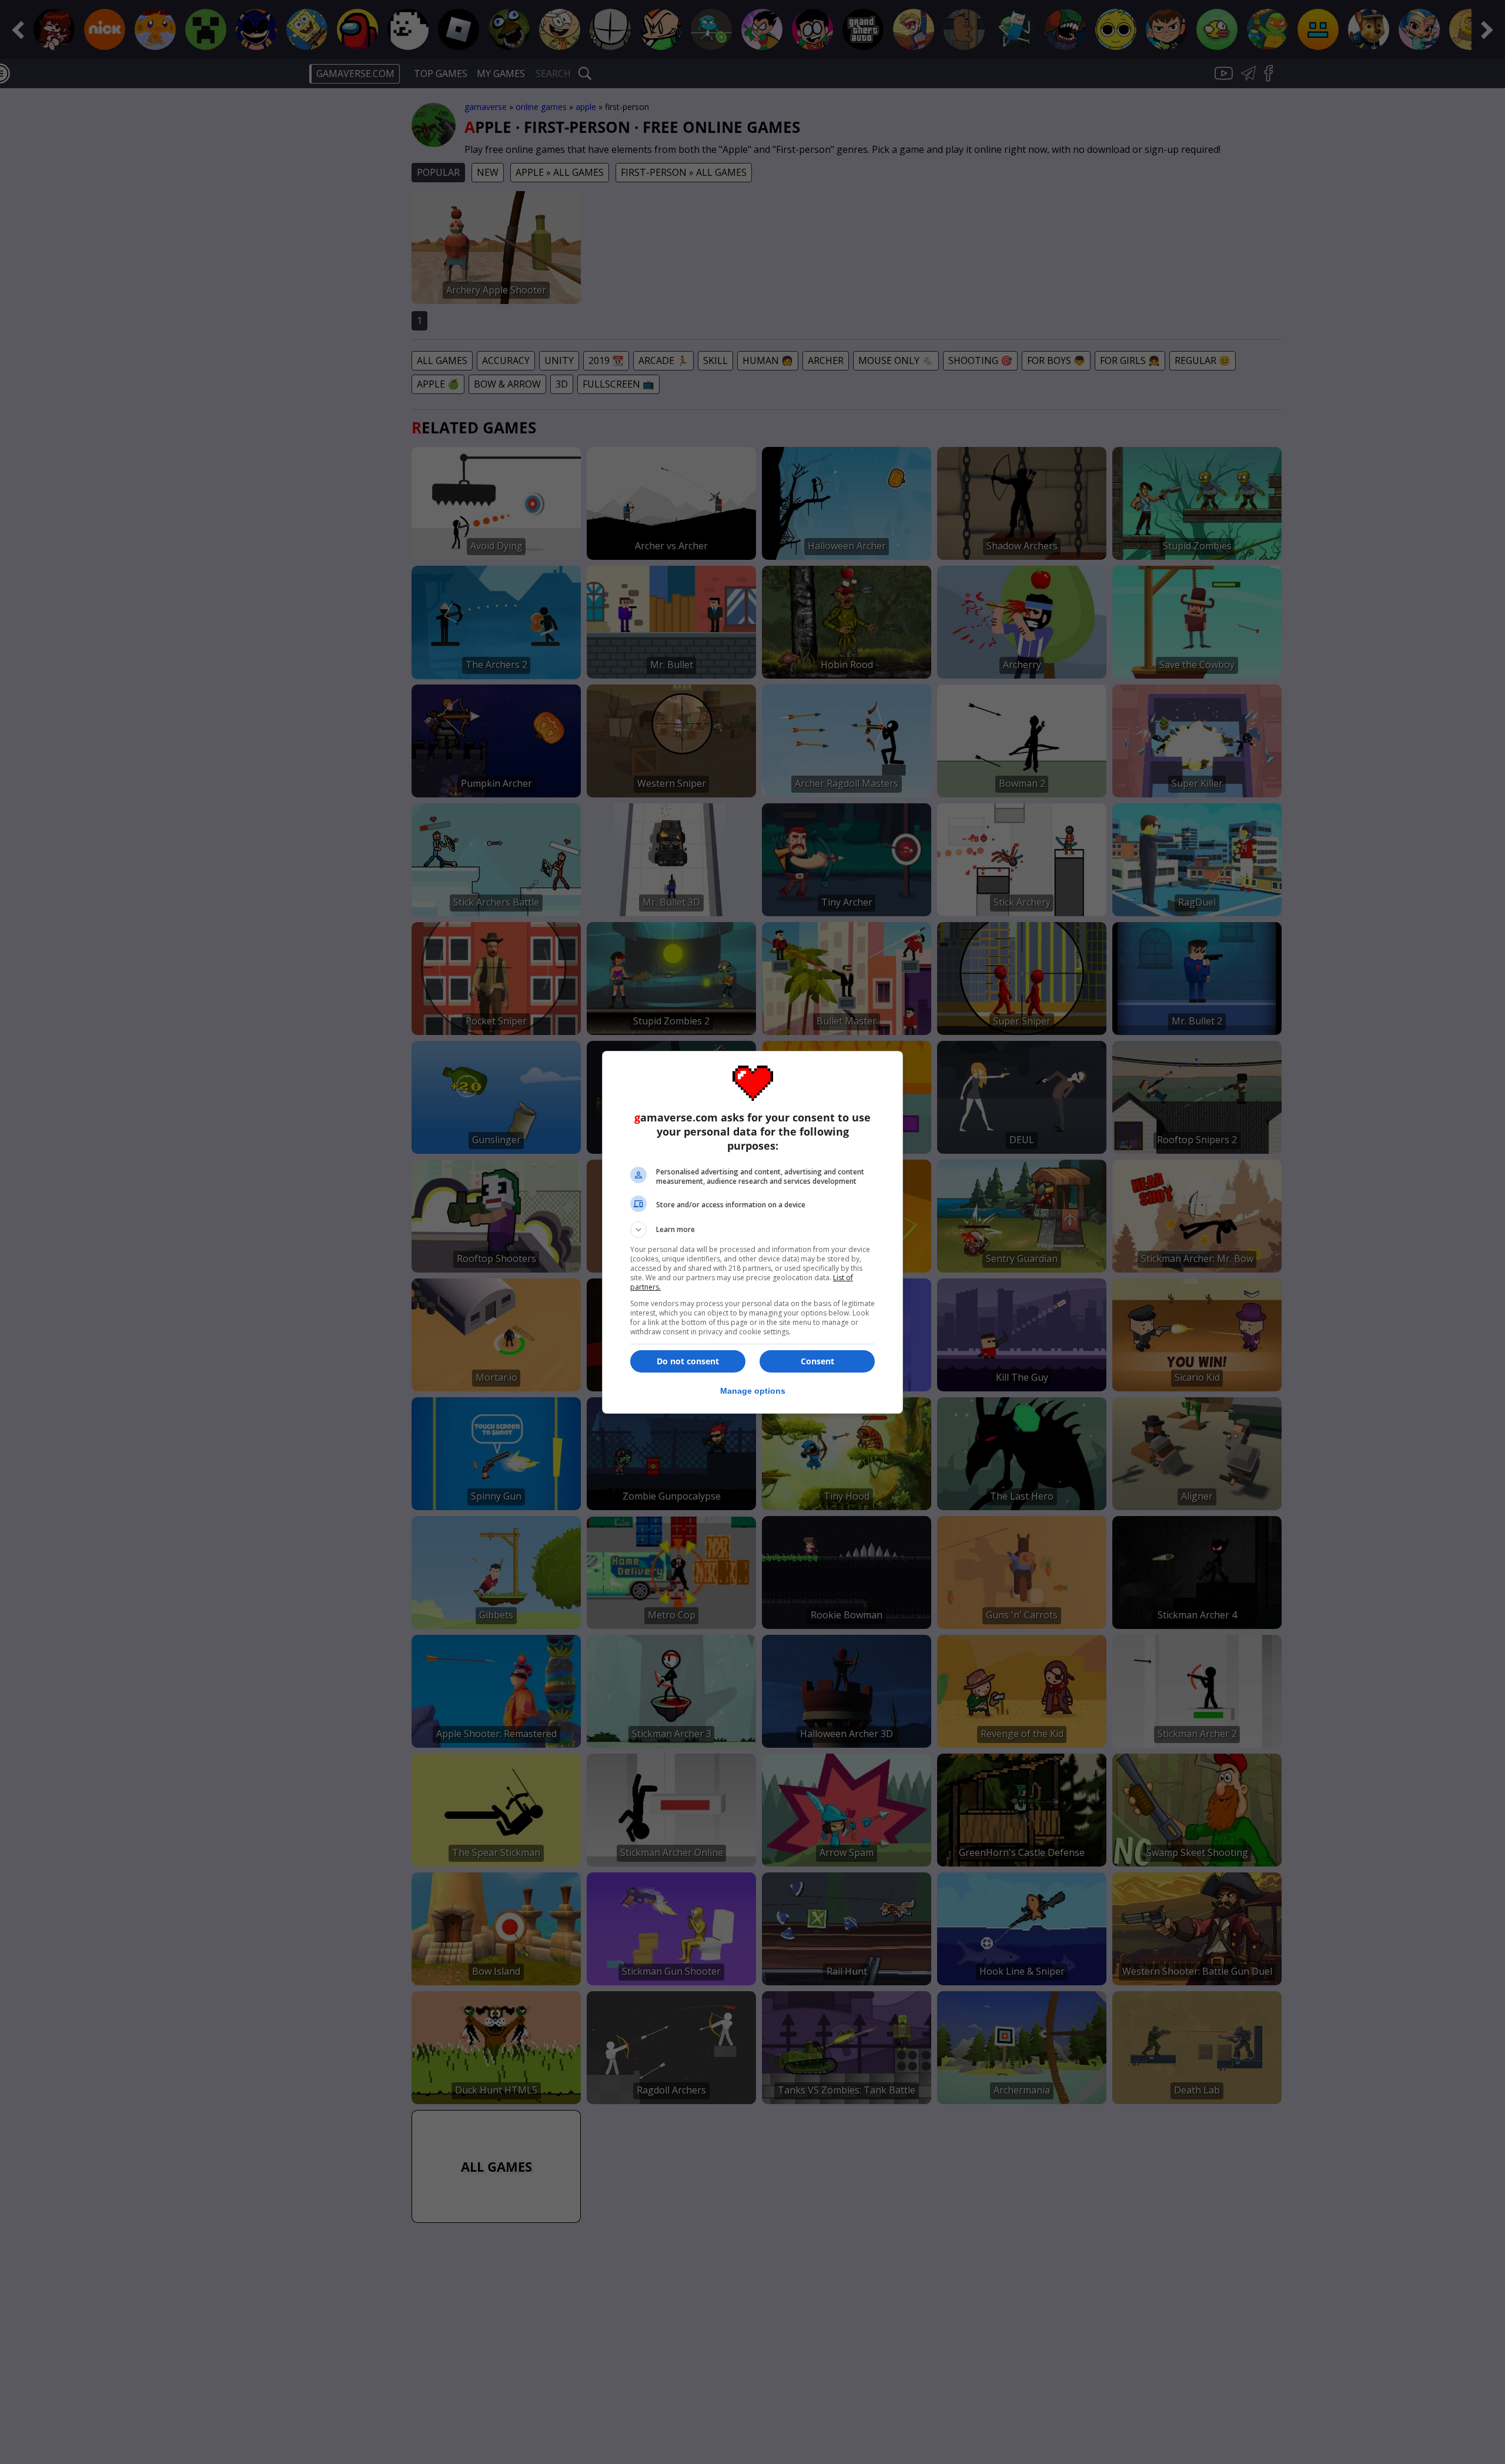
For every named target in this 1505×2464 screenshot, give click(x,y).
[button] (752, 1230)
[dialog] (752, 1232)
